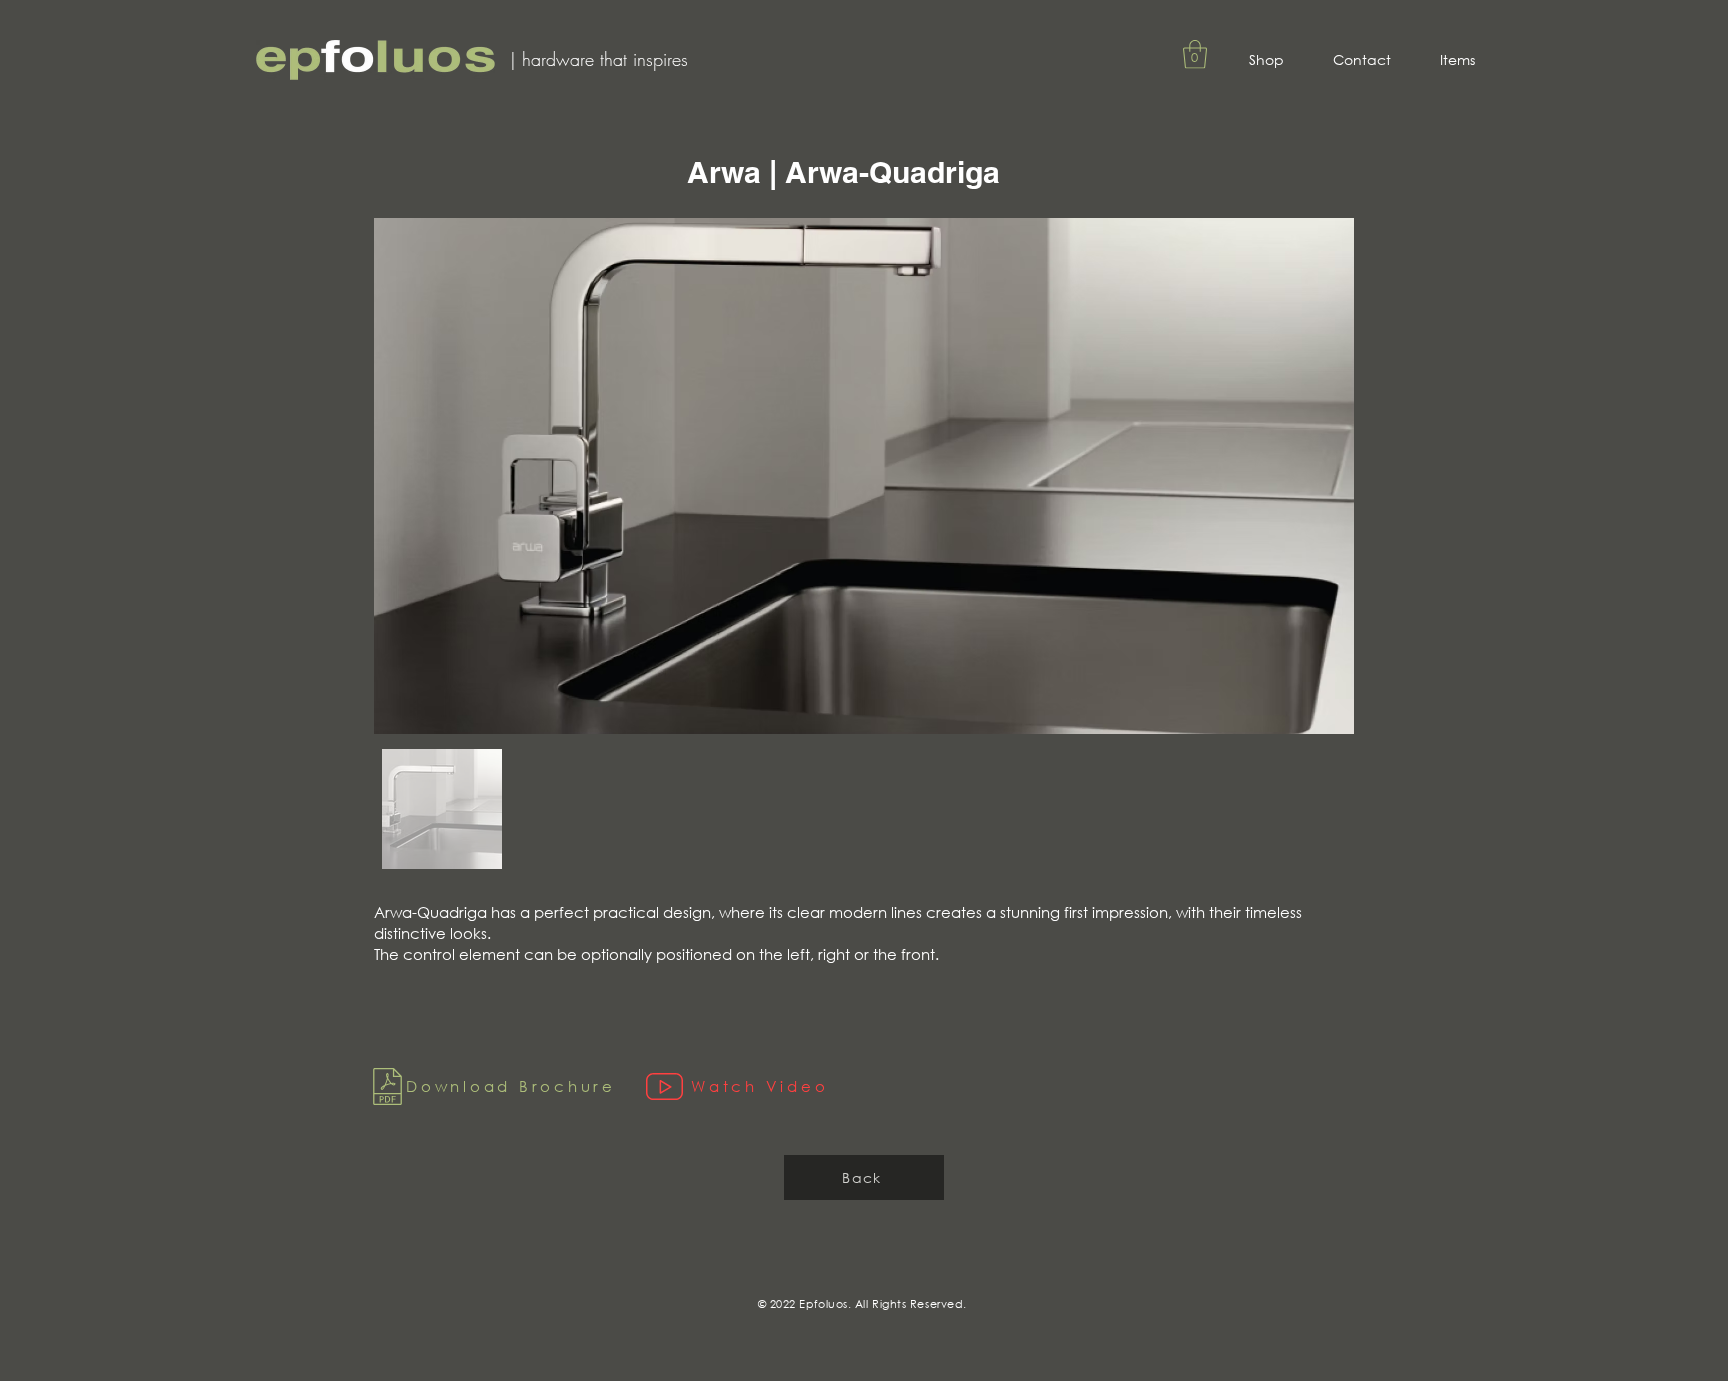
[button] (1195, 54)
